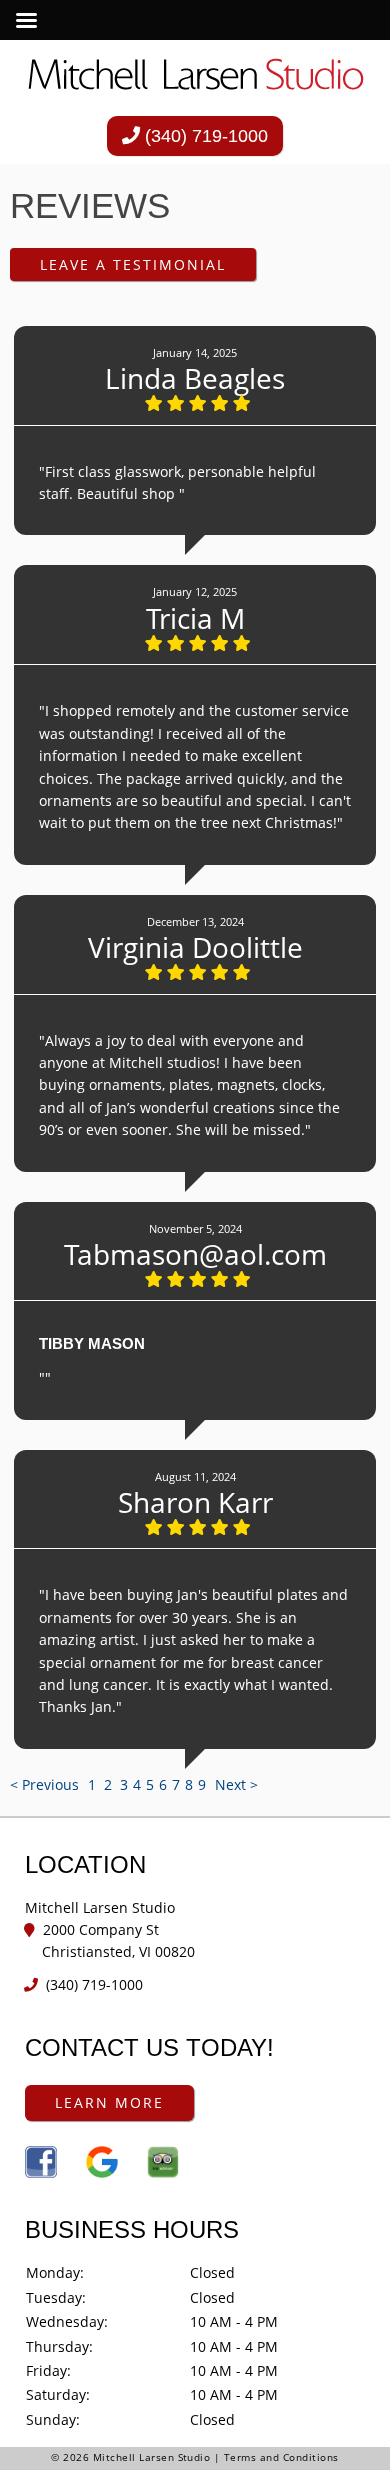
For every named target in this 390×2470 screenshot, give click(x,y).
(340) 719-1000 (204, 136)
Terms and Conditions (281, 2457)
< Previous (46, 1784)
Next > (236, 1784)
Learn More (109, 2102)
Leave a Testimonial (133, 264)
